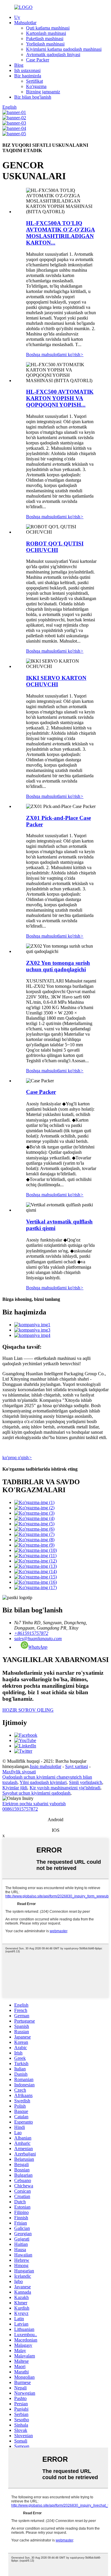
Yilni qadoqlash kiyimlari (43, 1782)
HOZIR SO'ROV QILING (28, 1710)
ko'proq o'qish (17, 1458)
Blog (19, 65)
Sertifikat (34, 81)
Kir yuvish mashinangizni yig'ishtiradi (65, 1788)
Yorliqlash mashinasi (45, 44)
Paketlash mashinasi (45, 39)
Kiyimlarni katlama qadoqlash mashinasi (64, 49)
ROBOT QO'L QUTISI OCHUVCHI (55, 547)
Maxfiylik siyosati (19, 1772)
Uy (17, 17)
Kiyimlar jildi (15, 1788)
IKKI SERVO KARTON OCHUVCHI (56, 681)
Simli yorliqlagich (86, 1782)
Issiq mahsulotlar (46, 1766)
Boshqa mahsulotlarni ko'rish (55, 355)
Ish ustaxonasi (27, 70)
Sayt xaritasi (77, 1766)
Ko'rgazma (36, 86)
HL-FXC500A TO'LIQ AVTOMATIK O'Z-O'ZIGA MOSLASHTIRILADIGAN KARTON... (61, 233)
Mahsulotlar (25, 23)
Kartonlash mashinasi (46, 33)
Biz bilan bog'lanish (33, 97)
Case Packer (38, 60)
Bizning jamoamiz (43, 92)
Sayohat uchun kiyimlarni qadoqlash (36, 1793)
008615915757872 (20, 1809)
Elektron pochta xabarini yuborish (34, 1804)
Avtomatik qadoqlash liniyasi (53, 54)
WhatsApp (38, 1647)
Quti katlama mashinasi (48, 28)
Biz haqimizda (28, 76)
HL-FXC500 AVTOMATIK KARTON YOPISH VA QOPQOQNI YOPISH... (60, 398)
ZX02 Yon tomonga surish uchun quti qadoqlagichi (58, 966)
